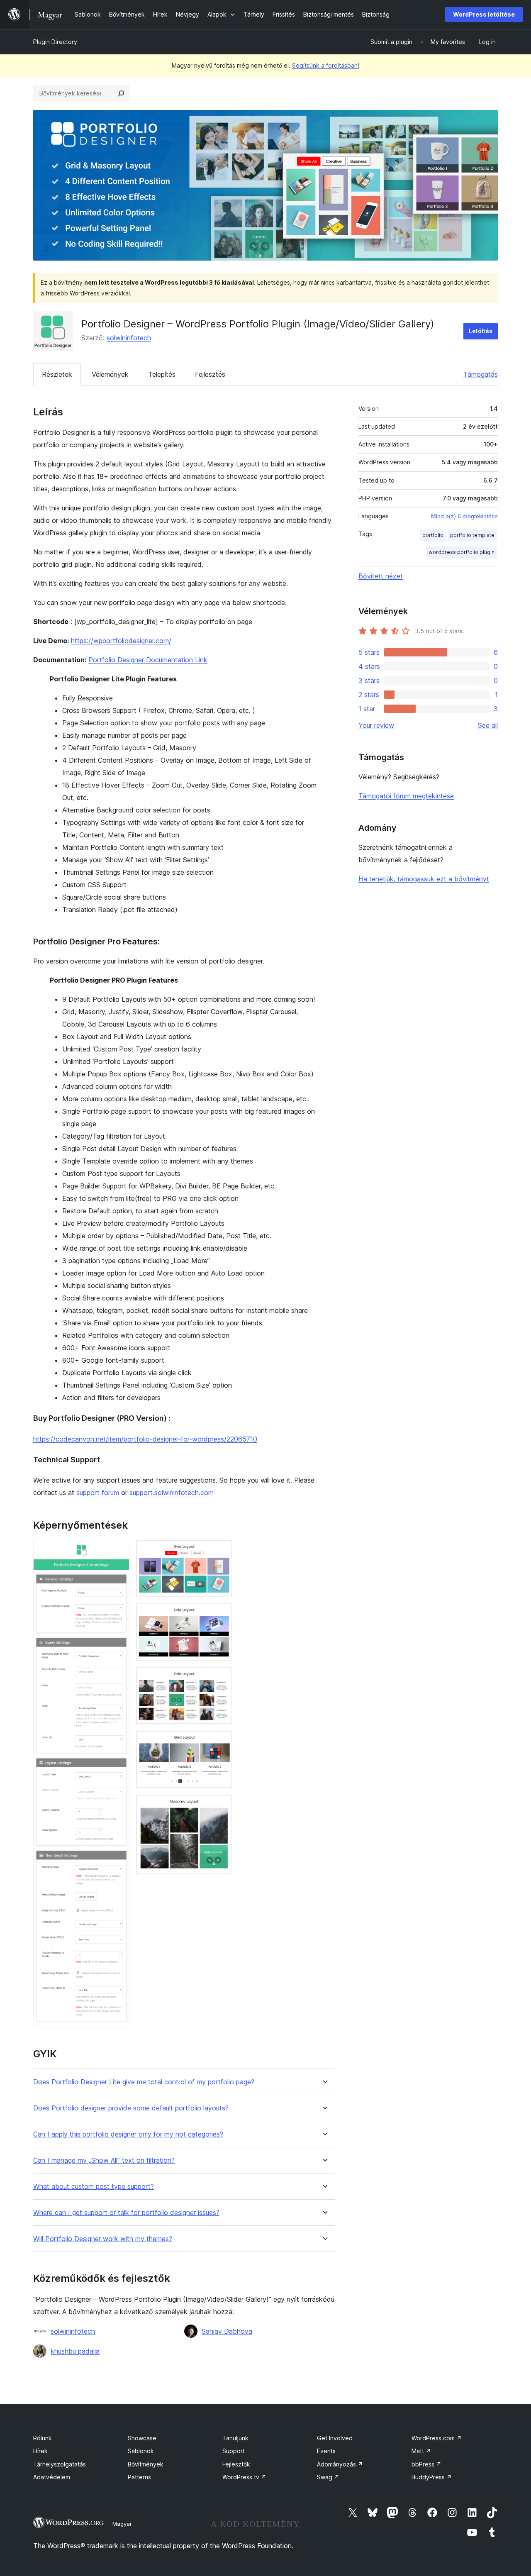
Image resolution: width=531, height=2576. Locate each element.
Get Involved (335, 2438)
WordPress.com (437, 2438)
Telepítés (162, 374)
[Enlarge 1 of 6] (118, 1551)
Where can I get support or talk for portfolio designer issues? (126, 2213)
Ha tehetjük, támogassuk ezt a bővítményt (424, 879)
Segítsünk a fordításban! (326, 65)
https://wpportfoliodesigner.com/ (121, 641)
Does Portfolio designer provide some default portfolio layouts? (131, 2108)
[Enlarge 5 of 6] (221, 1742)
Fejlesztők (236, 2464)
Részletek (57, 374)
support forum (98, 1493)
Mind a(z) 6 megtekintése (464, 516)
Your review (376, 725)
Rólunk (43, 2438)
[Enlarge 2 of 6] (221, 1551)
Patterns (139, 2477)
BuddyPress (432, 2477)
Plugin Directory (55, 42)
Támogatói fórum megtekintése (406, 796)
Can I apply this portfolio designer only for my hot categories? (128, 2134)
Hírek (40, 2451)
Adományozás (340, 2464)
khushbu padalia (75, 2351)
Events (326, 2451)
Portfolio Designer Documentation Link (148, 660)
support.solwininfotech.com (172, 1493)
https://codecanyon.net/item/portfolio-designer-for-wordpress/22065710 (145, 1439)
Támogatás (481, 374)
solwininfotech (129, 338)
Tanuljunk (235, 2438)
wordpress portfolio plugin (462, 552)
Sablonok (141, 2451)
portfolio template (472, 535)
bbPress (426, 2464)
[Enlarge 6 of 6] (221, 1806)
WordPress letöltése (484, 14)
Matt (421, 2451)
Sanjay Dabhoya (227, 2331)
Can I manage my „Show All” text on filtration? (104, 2160)
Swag (328, 2477)
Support (234, 2451)
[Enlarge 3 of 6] (221, 1615)
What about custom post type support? (94, 2187)
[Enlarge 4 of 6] (221, 1678)
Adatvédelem (52, 2477)
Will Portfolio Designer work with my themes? (103, 2239)
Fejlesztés (210, 374)
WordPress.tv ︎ (244, 2477)
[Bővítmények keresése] (121, 93)
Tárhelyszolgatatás (60, 2464)
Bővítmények (146, 2464)
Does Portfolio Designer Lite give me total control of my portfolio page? (144, 2082)
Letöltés (481, 331)
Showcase (142, 2438)
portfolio (433, 535)
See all (488, 725)
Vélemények (110, 374)
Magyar (122, 2524)
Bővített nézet (381, 576)
